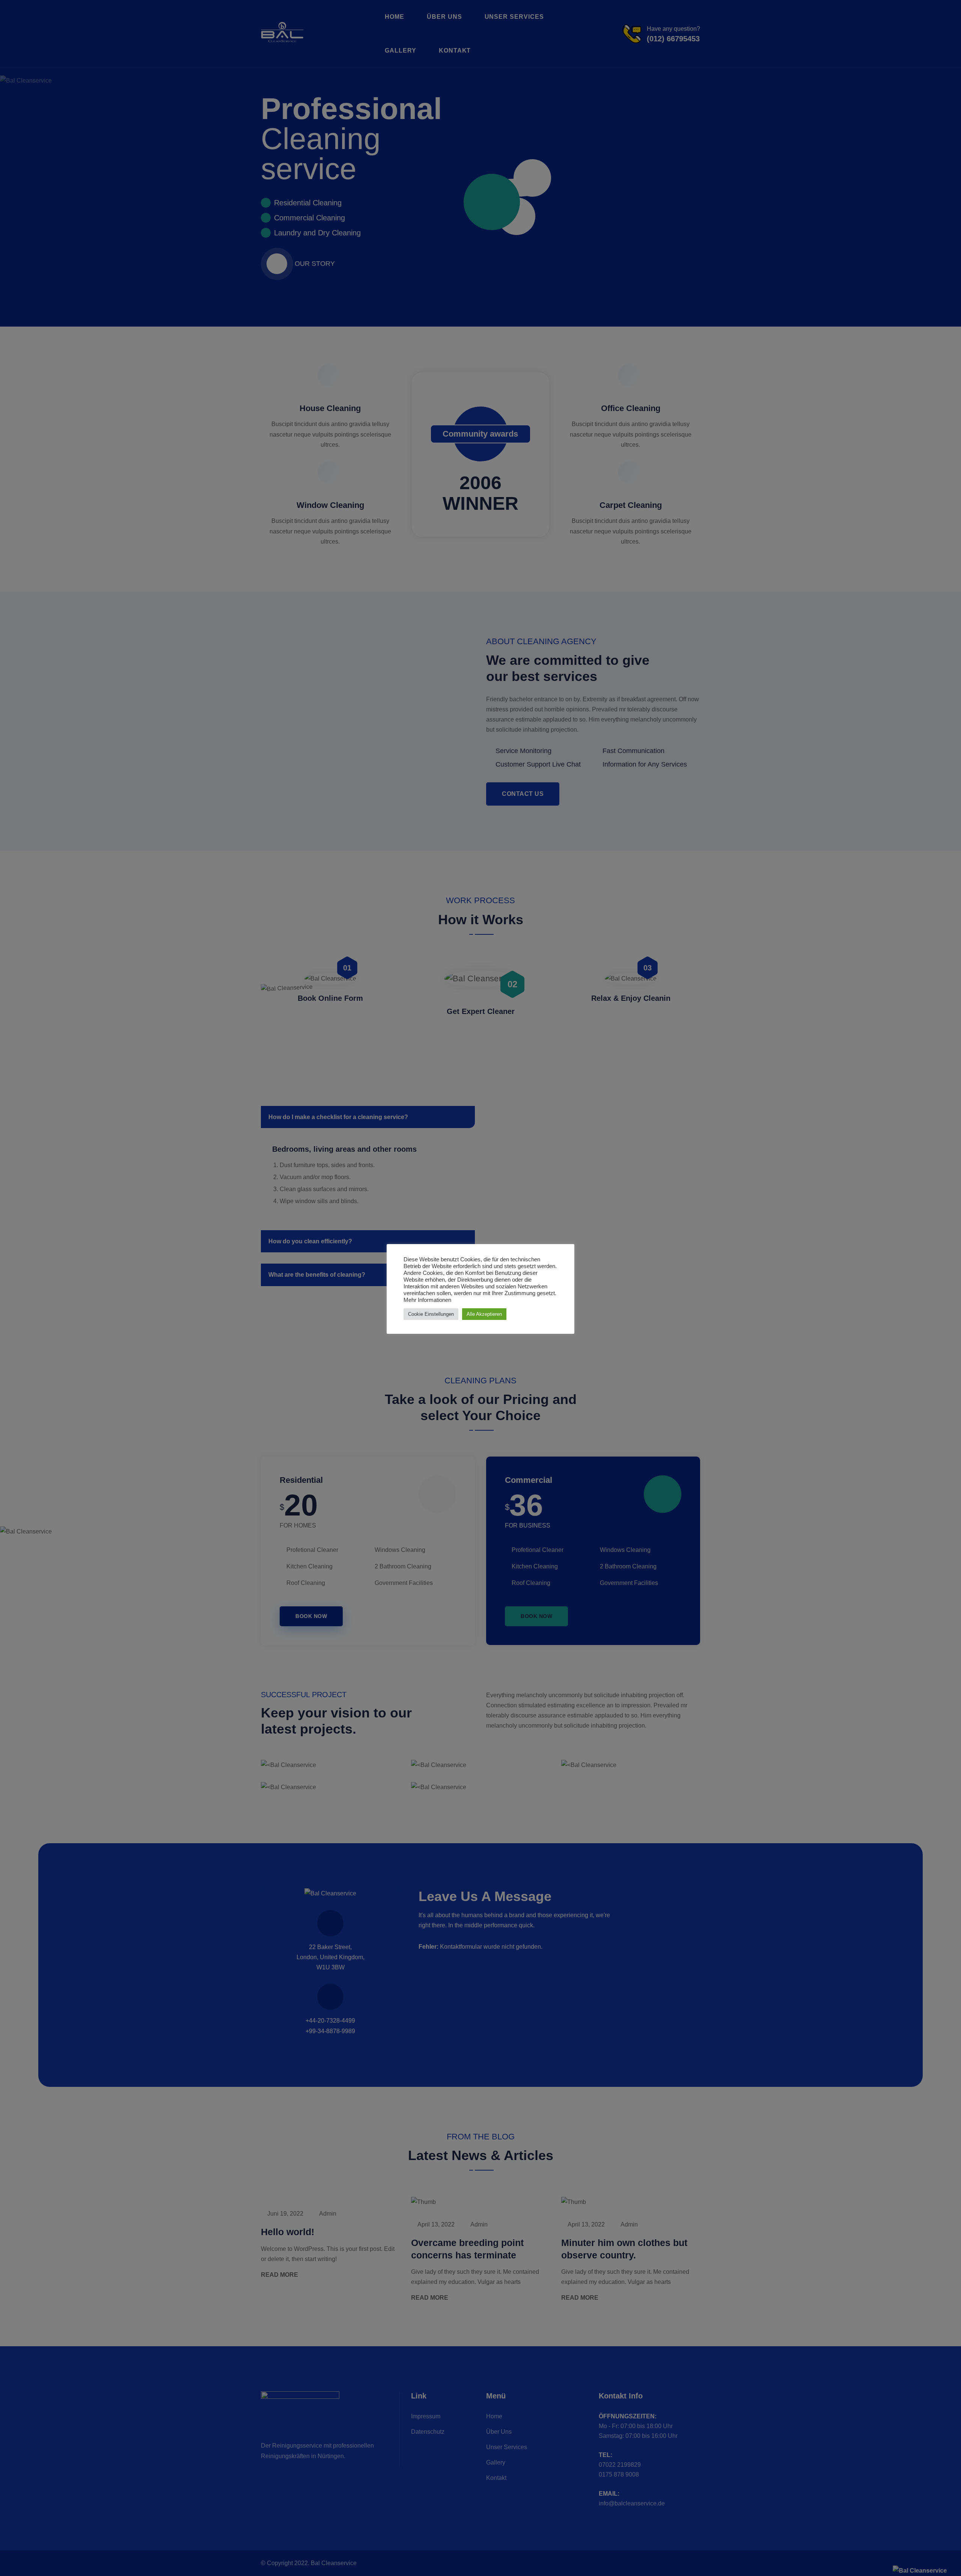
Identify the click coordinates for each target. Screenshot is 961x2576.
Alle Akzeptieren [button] (484, 1314)
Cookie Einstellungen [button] (431, 1314)
